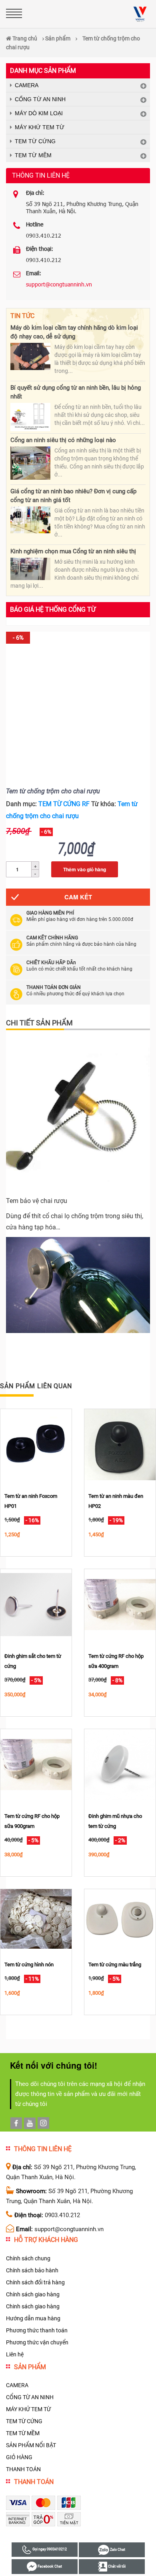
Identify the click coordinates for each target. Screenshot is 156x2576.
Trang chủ (24, 38)
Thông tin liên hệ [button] (43, 2149)
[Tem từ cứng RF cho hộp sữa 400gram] (120, 1604)
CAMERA (27, 85)
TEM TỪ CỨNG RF (64, 804)
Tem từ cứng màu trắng (115, 1965)
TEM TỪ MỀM (33, 155)
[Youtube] (30, 2123)
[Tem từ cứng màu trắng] (120, 1919)
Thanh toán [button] (34, 2482)
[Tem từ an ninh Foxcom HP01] (36, 1444)
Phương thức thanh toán (37, 2330)
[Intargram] (43, 2123)
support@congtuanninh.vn (59, 284)
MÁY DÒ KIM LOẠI (39, 113)
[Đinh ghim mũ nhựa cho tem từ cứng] (120, 1764)
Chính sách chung (28, 2258)
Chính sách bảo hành (32, 2270)
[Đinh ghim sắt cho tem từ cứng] (36, 1604)
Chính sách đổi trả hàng (35, 2282)
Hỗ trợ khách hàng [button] (46, 2240)
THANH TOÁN (23, 2469)
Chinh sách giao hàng (33, 2306)
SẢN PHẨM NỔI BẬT (31, 2445)
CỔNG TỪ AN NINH (40, 99)
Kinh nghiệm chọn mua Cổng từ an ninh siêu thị (74, 551)
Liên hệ (15, 2354)
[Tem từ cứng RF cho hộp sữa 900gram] (36, 1764)
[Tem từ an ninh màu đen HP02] (120, 1444)
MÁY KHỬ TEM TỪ (40, 127)
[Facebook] (16, 2123)
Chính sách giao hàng (33, 2294)
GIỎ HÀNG (19, 2457)
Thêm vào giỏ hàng (85, 869)
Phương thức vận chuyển (37, 2342)
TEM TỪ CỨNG (35, 141)
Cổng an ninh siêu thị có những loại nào (63, 440)
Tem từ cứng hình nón (29, 1965)
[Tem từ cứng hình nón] (36, 1919)
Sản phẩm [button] (30, 2367)
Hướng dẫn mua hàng (33, 2318)
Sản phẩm (58, 38)
